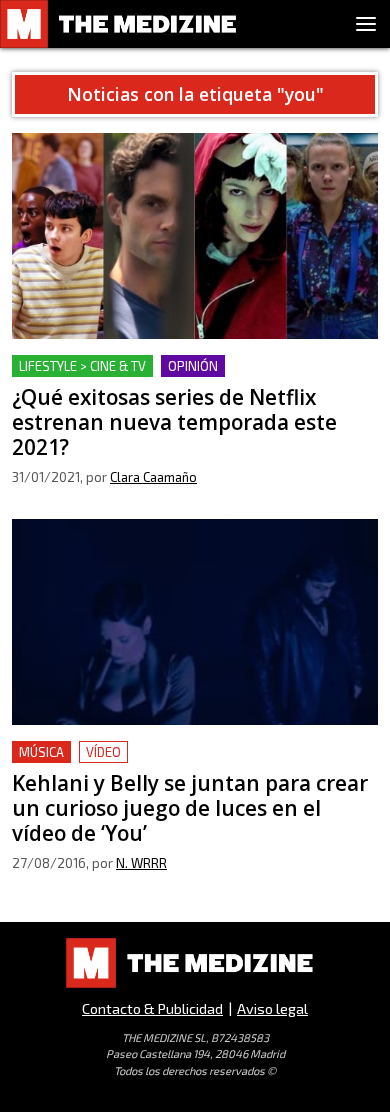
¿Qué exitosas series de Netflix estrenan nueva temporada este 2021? (181, 378)
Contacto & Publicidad (152, 1008)
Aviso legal (272, 1008)
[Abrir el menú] (366, 24)
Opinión (193, 366)
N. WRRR (141, 863)
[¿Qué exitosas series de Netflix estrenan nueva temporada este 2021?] (195, 236)
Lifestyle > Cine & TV (82, 366)
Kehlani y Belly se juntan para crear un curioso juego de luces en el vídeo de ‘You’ (179, 764)
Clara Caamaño (153, 477)
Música (41, 752)
